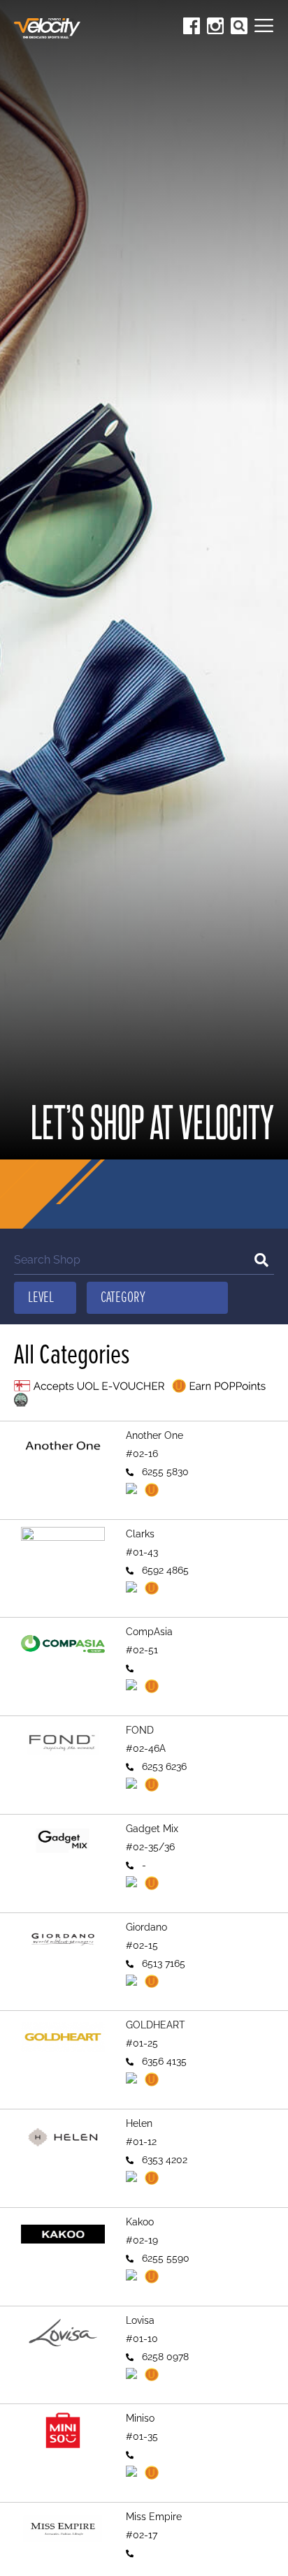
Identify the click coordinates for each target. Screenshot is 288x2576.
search (239, 26)
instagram (215, 26)
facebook (192, 26)
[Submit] (261, 1260)
